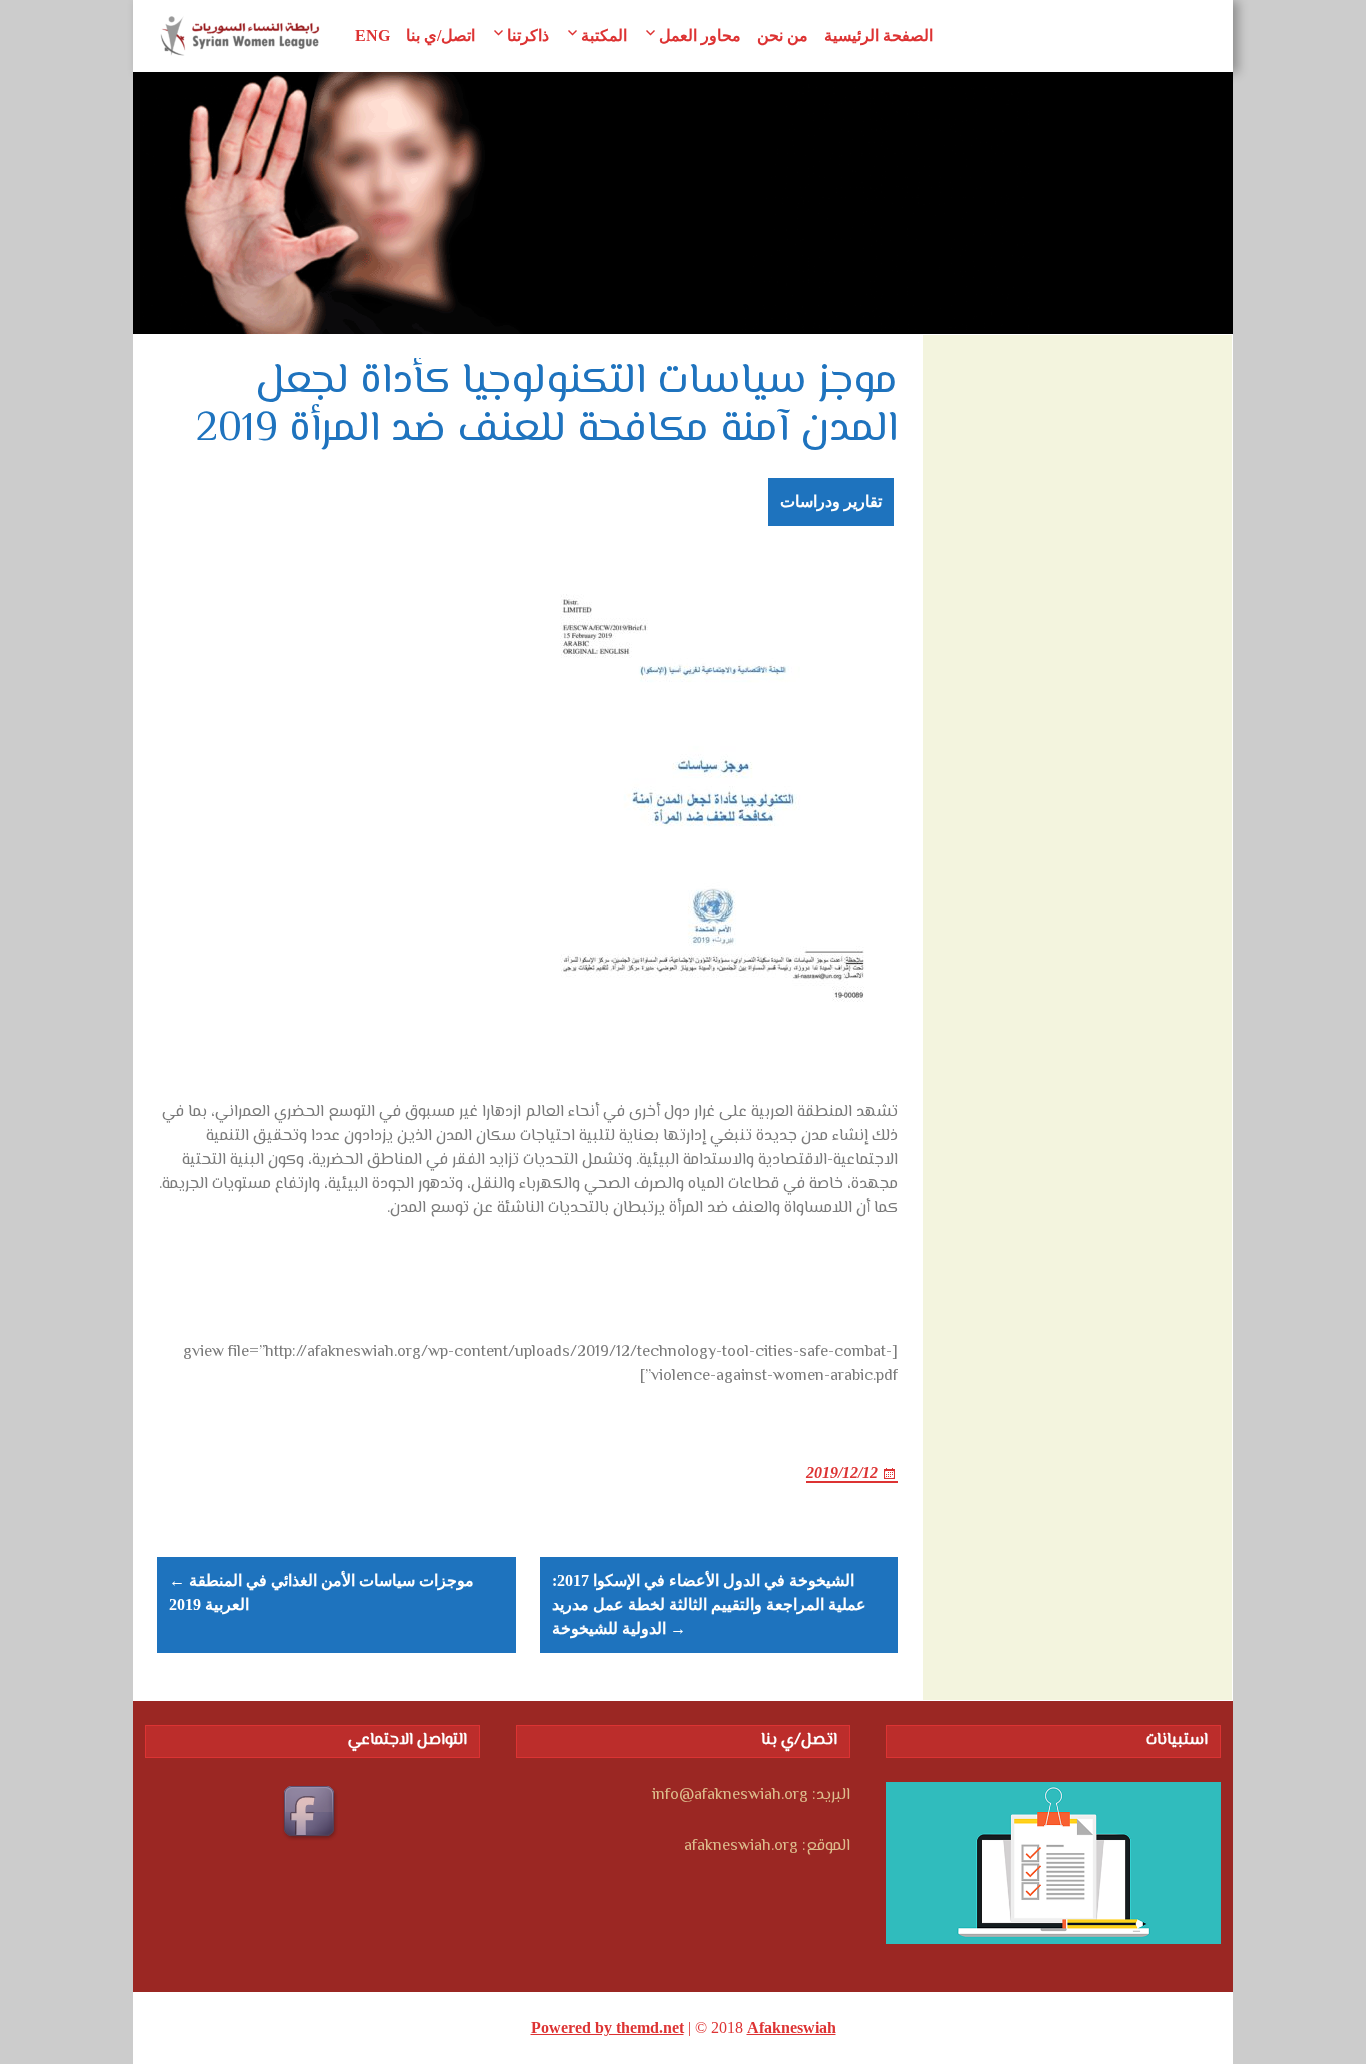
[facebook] (312, 1814)
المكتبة (604, 35)
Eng (372, 35)
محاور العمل (700, 35)
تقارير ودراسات (831, 501)
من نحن (782, 35)
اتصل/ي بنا (440, 35)
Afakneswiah (791, 2027)
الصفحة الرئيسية (878, 35)
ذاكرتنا (528, 35)
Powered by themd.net (607, 2027)
